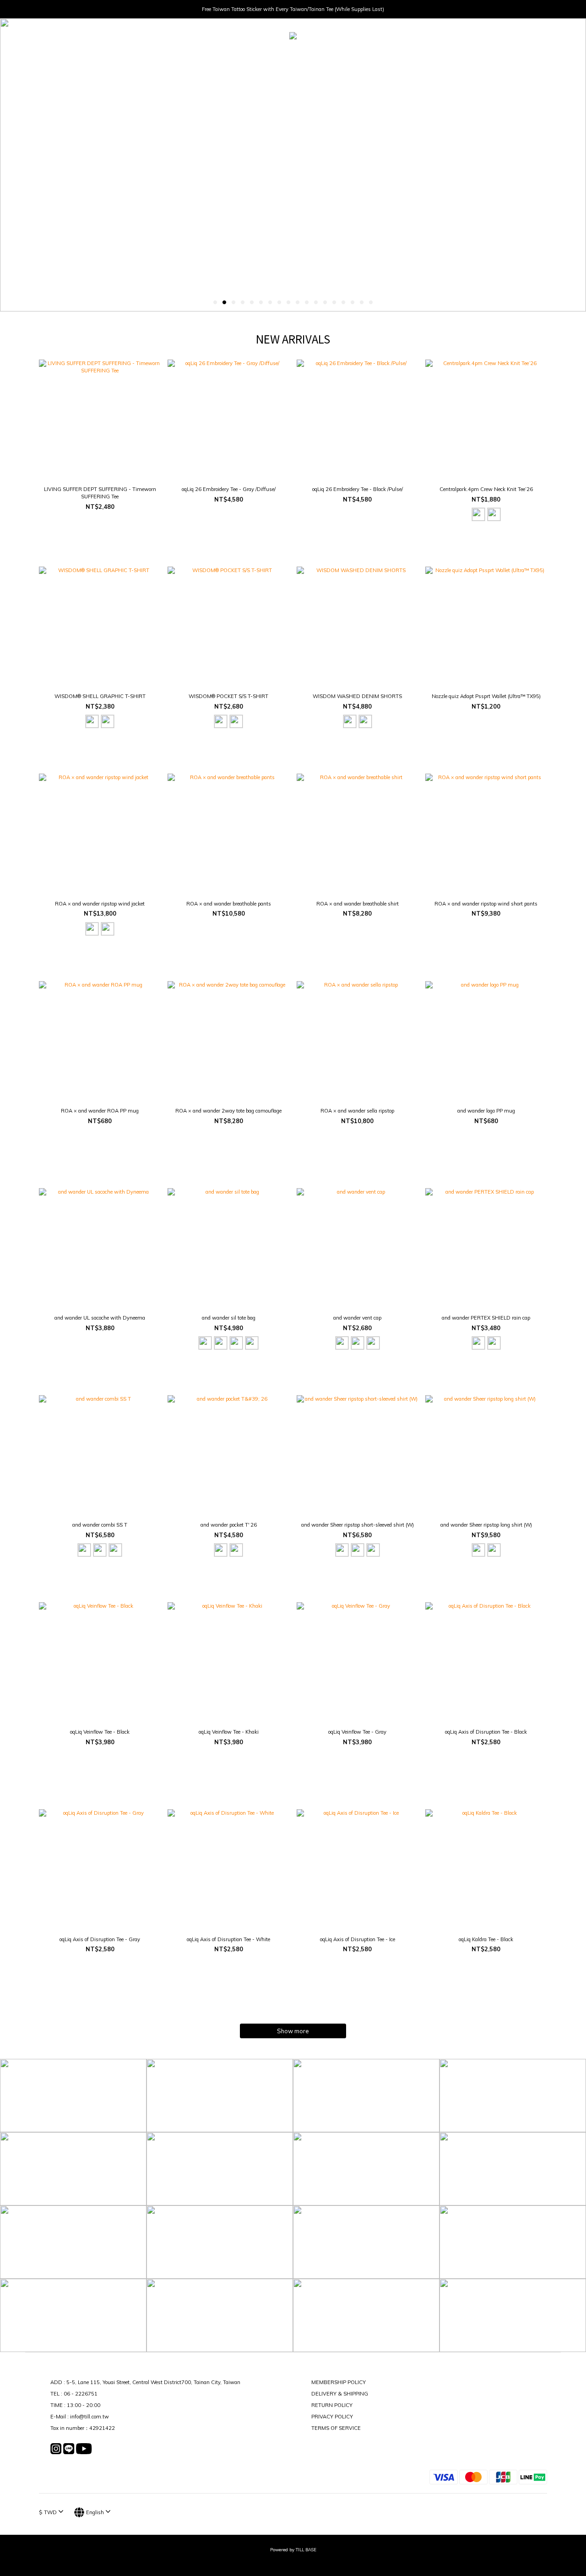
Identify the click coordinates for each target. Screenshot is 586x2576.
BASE (423, 57)
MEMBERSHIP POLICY (339, 2382)
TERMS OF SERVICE (336, 2428)
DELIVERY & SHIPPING (340, 2394)
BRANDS (273, 57)
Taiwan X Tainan (358, 57)
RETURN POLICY (332, 2405)
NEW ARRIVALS (178, 57)
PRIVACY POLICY (332, 2417)
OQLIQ (310, 57)
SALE (398, 57)
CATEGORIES (228, 57)
